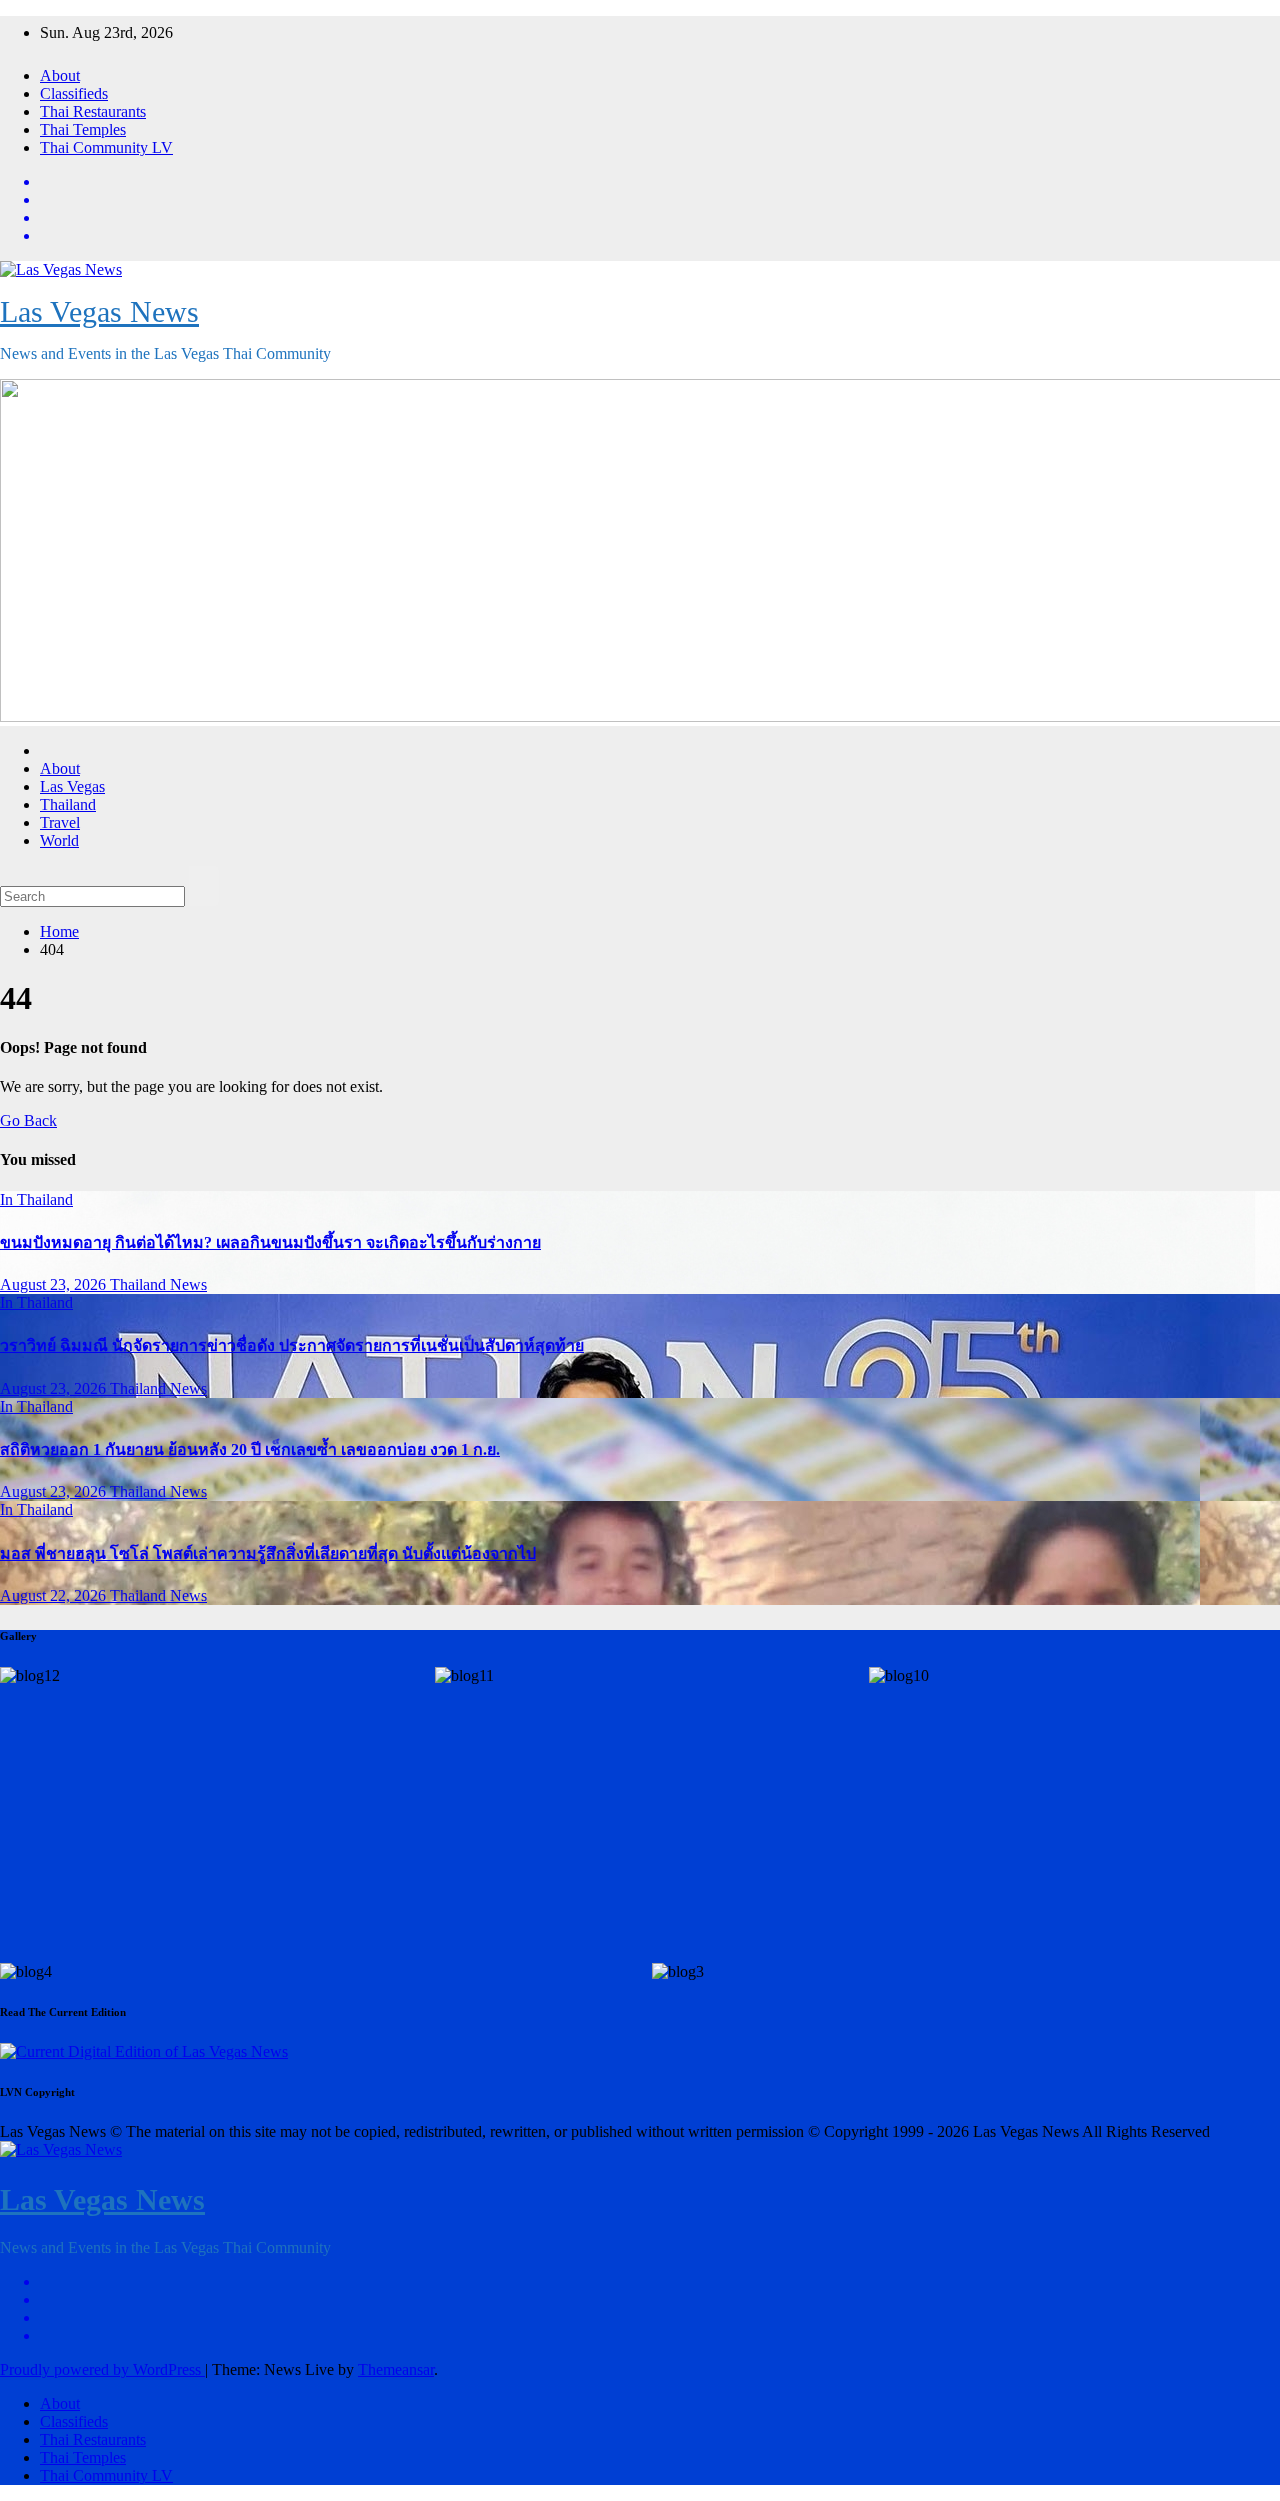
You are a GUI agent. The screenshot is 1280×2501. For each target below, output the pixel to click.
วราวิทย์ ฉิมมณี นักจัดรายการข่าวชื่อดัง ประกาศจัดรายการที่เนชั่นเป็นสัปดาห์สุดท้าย (292, 1345)
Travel (60, 822)
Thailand (68, 804)
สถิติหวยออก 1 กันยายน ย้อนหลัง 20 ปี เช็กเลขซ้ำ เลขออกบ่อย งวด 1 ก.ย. (250, 1449)
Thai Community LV (106, 147)
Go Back (28, 1120)
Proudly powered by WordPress (102, 2369)
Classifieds (74, 93)
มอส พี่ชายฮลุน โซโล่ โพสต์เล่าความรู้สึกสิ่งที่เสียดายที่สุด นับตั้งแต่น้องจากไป (268, 1553)
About (60, 75)
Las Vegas (72, 786)
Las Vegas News (99, 311)
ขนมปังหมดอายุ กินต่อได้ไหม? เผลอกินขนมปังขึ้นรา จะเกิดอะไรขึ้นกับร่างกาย (270, 1242)
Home (59, 931)
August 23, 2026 (55, 1284)
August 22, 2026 (55, 1595)
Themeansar (396, 2369)
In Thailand (36, 1199)
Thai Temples (83, 129)
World (59, 840)
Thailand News (158, 1284)
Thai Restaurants (93, 111)
